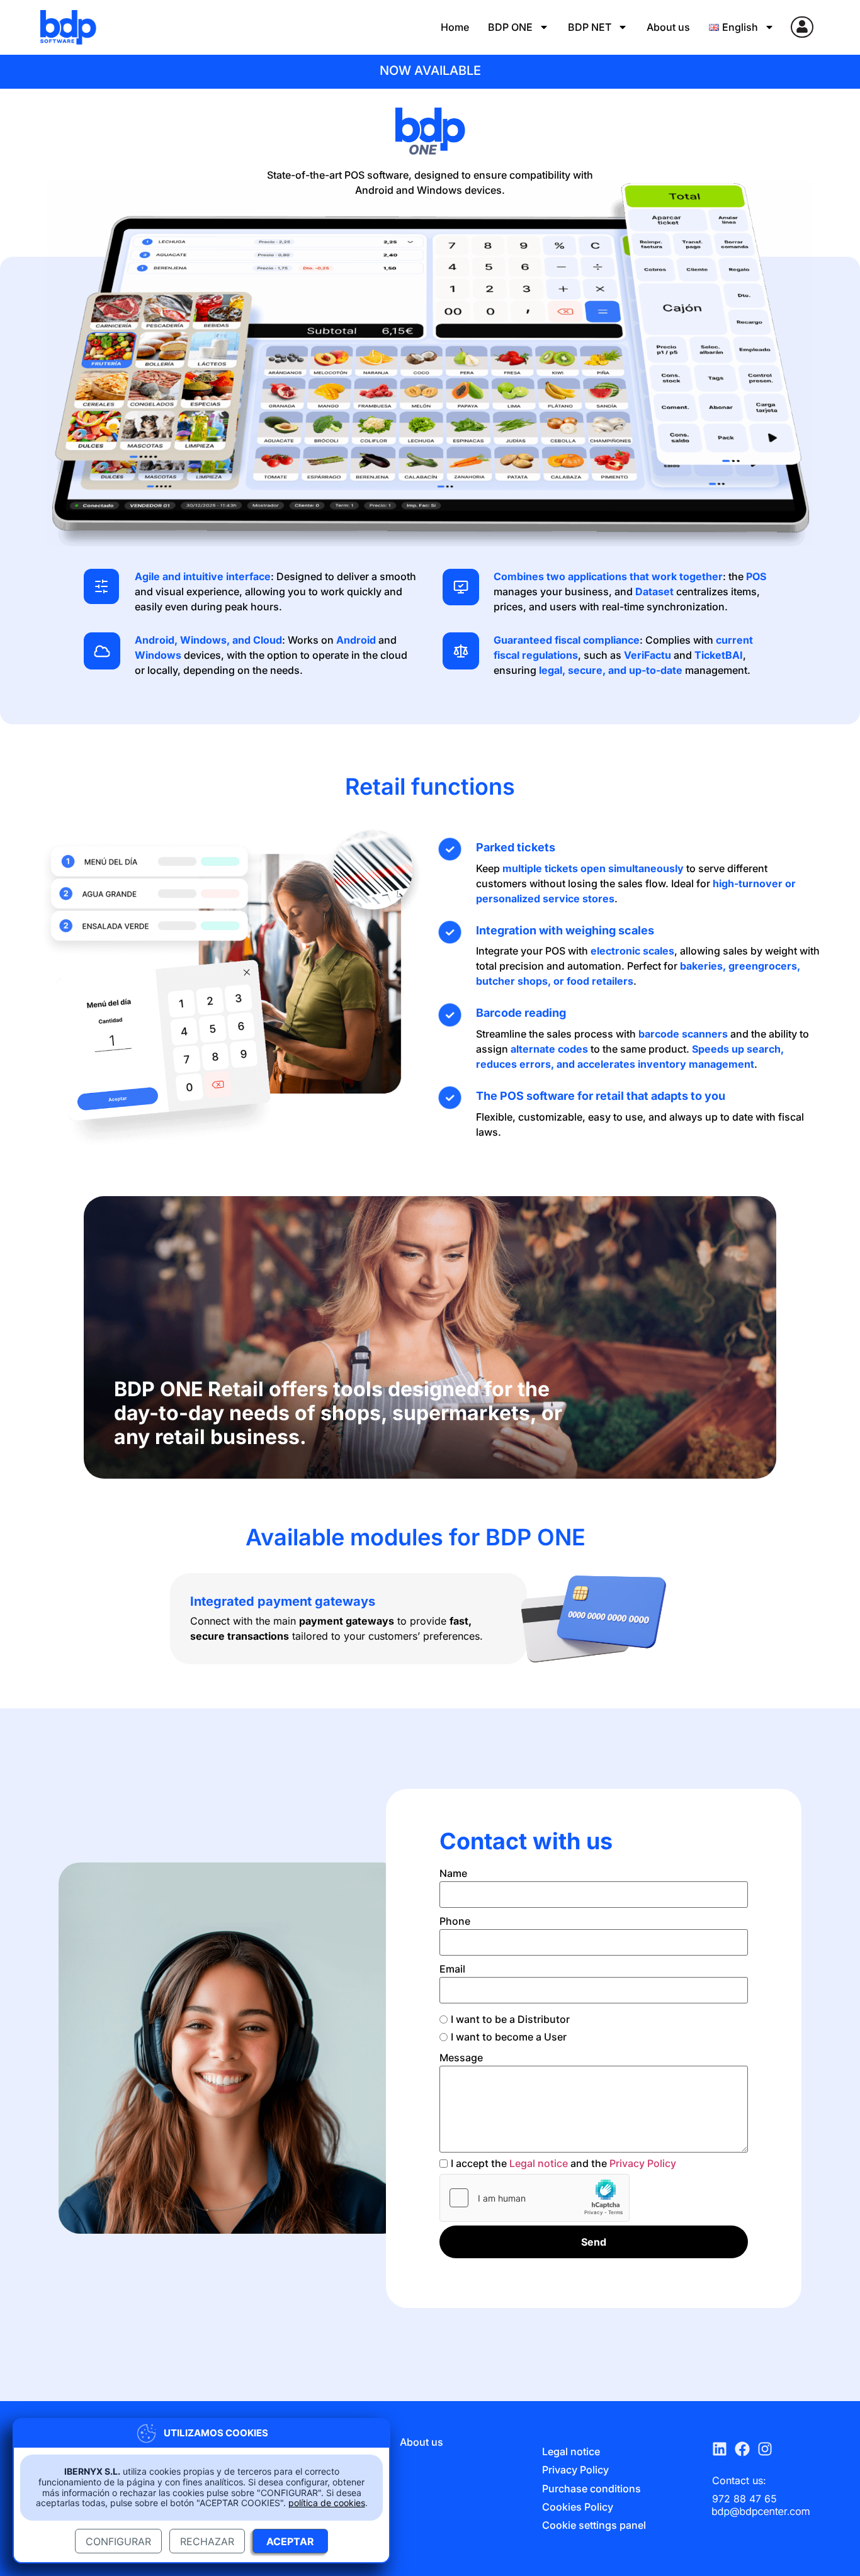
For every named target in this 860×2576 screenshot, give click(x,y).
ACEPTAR (290, 2541)
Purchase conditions (591, 2489)
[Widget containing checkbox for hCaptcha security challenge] (535, 2198)
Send (594, 2242)
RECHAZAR (207, 2541)
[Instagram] (769, 2449)
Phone (455, 1921)
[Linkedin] (723, 2449)
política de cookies (327, 2503)
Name (453, 1873)
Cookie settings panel (594, 2525)
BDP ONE (510, 27)
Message (461, 2058)
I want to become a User (509, 2037)
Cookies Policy (578, 2507)
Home (455, 27)
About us (668, 27)
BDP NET (590, 27)
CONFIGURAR (118, 2541)
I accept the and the (563, 2163)
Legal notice (539, 2163)
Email (452, 1969)
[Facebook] (746, 2449)
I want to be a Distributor (510, 2019)
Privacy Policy (643, 2163)
